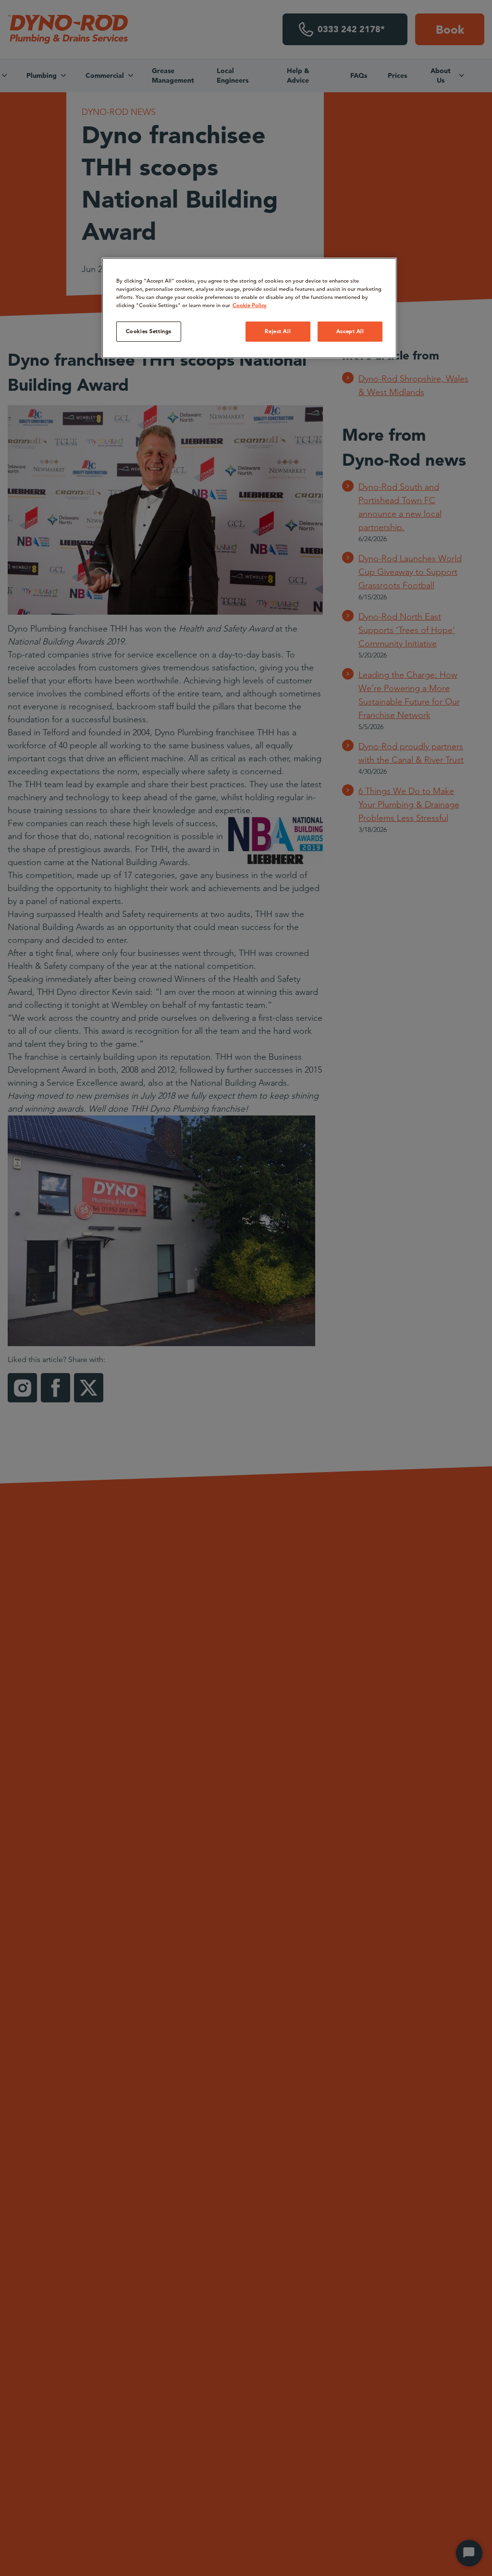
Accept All (350, 331)
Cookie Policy (250, 305)
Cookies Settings (149, 331)
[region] (249, 308)
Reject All (278, 331)
